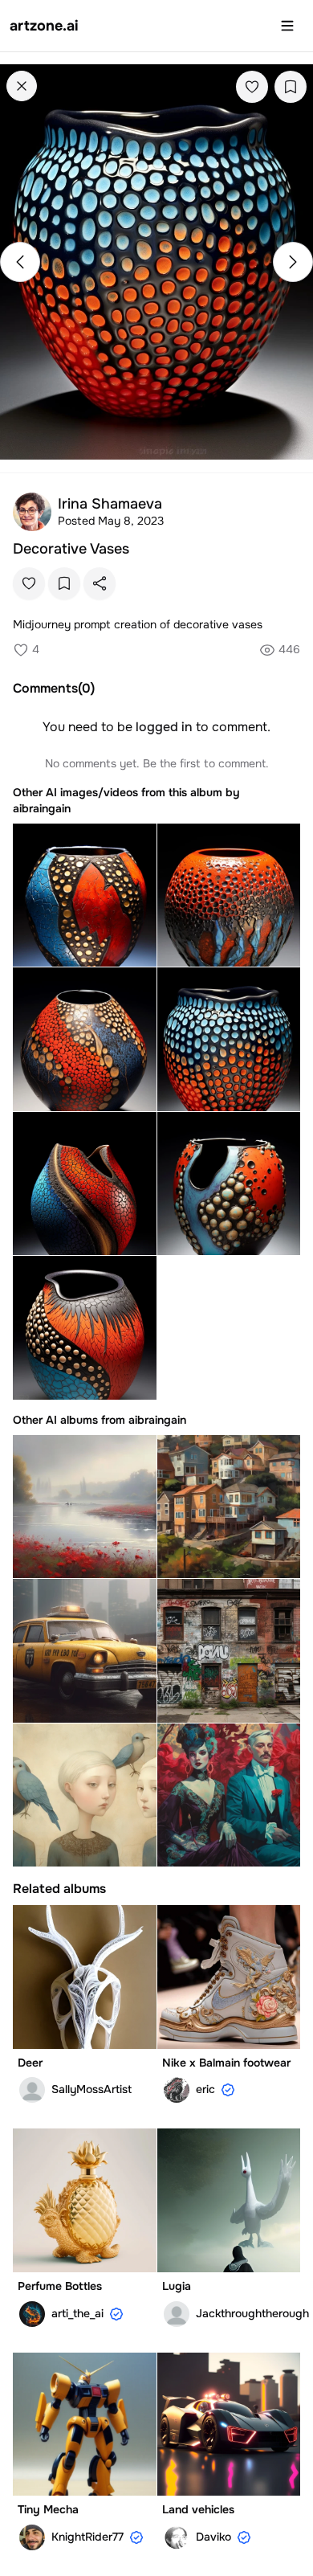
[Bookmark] (291, 87)
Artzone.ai (44, 26)
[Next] (293, 262)
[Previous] (20, 262)
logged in (164, 727)
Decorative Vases (71, 549)
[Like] (252, 87)
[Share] (100, 583)
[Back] (22, 86)
